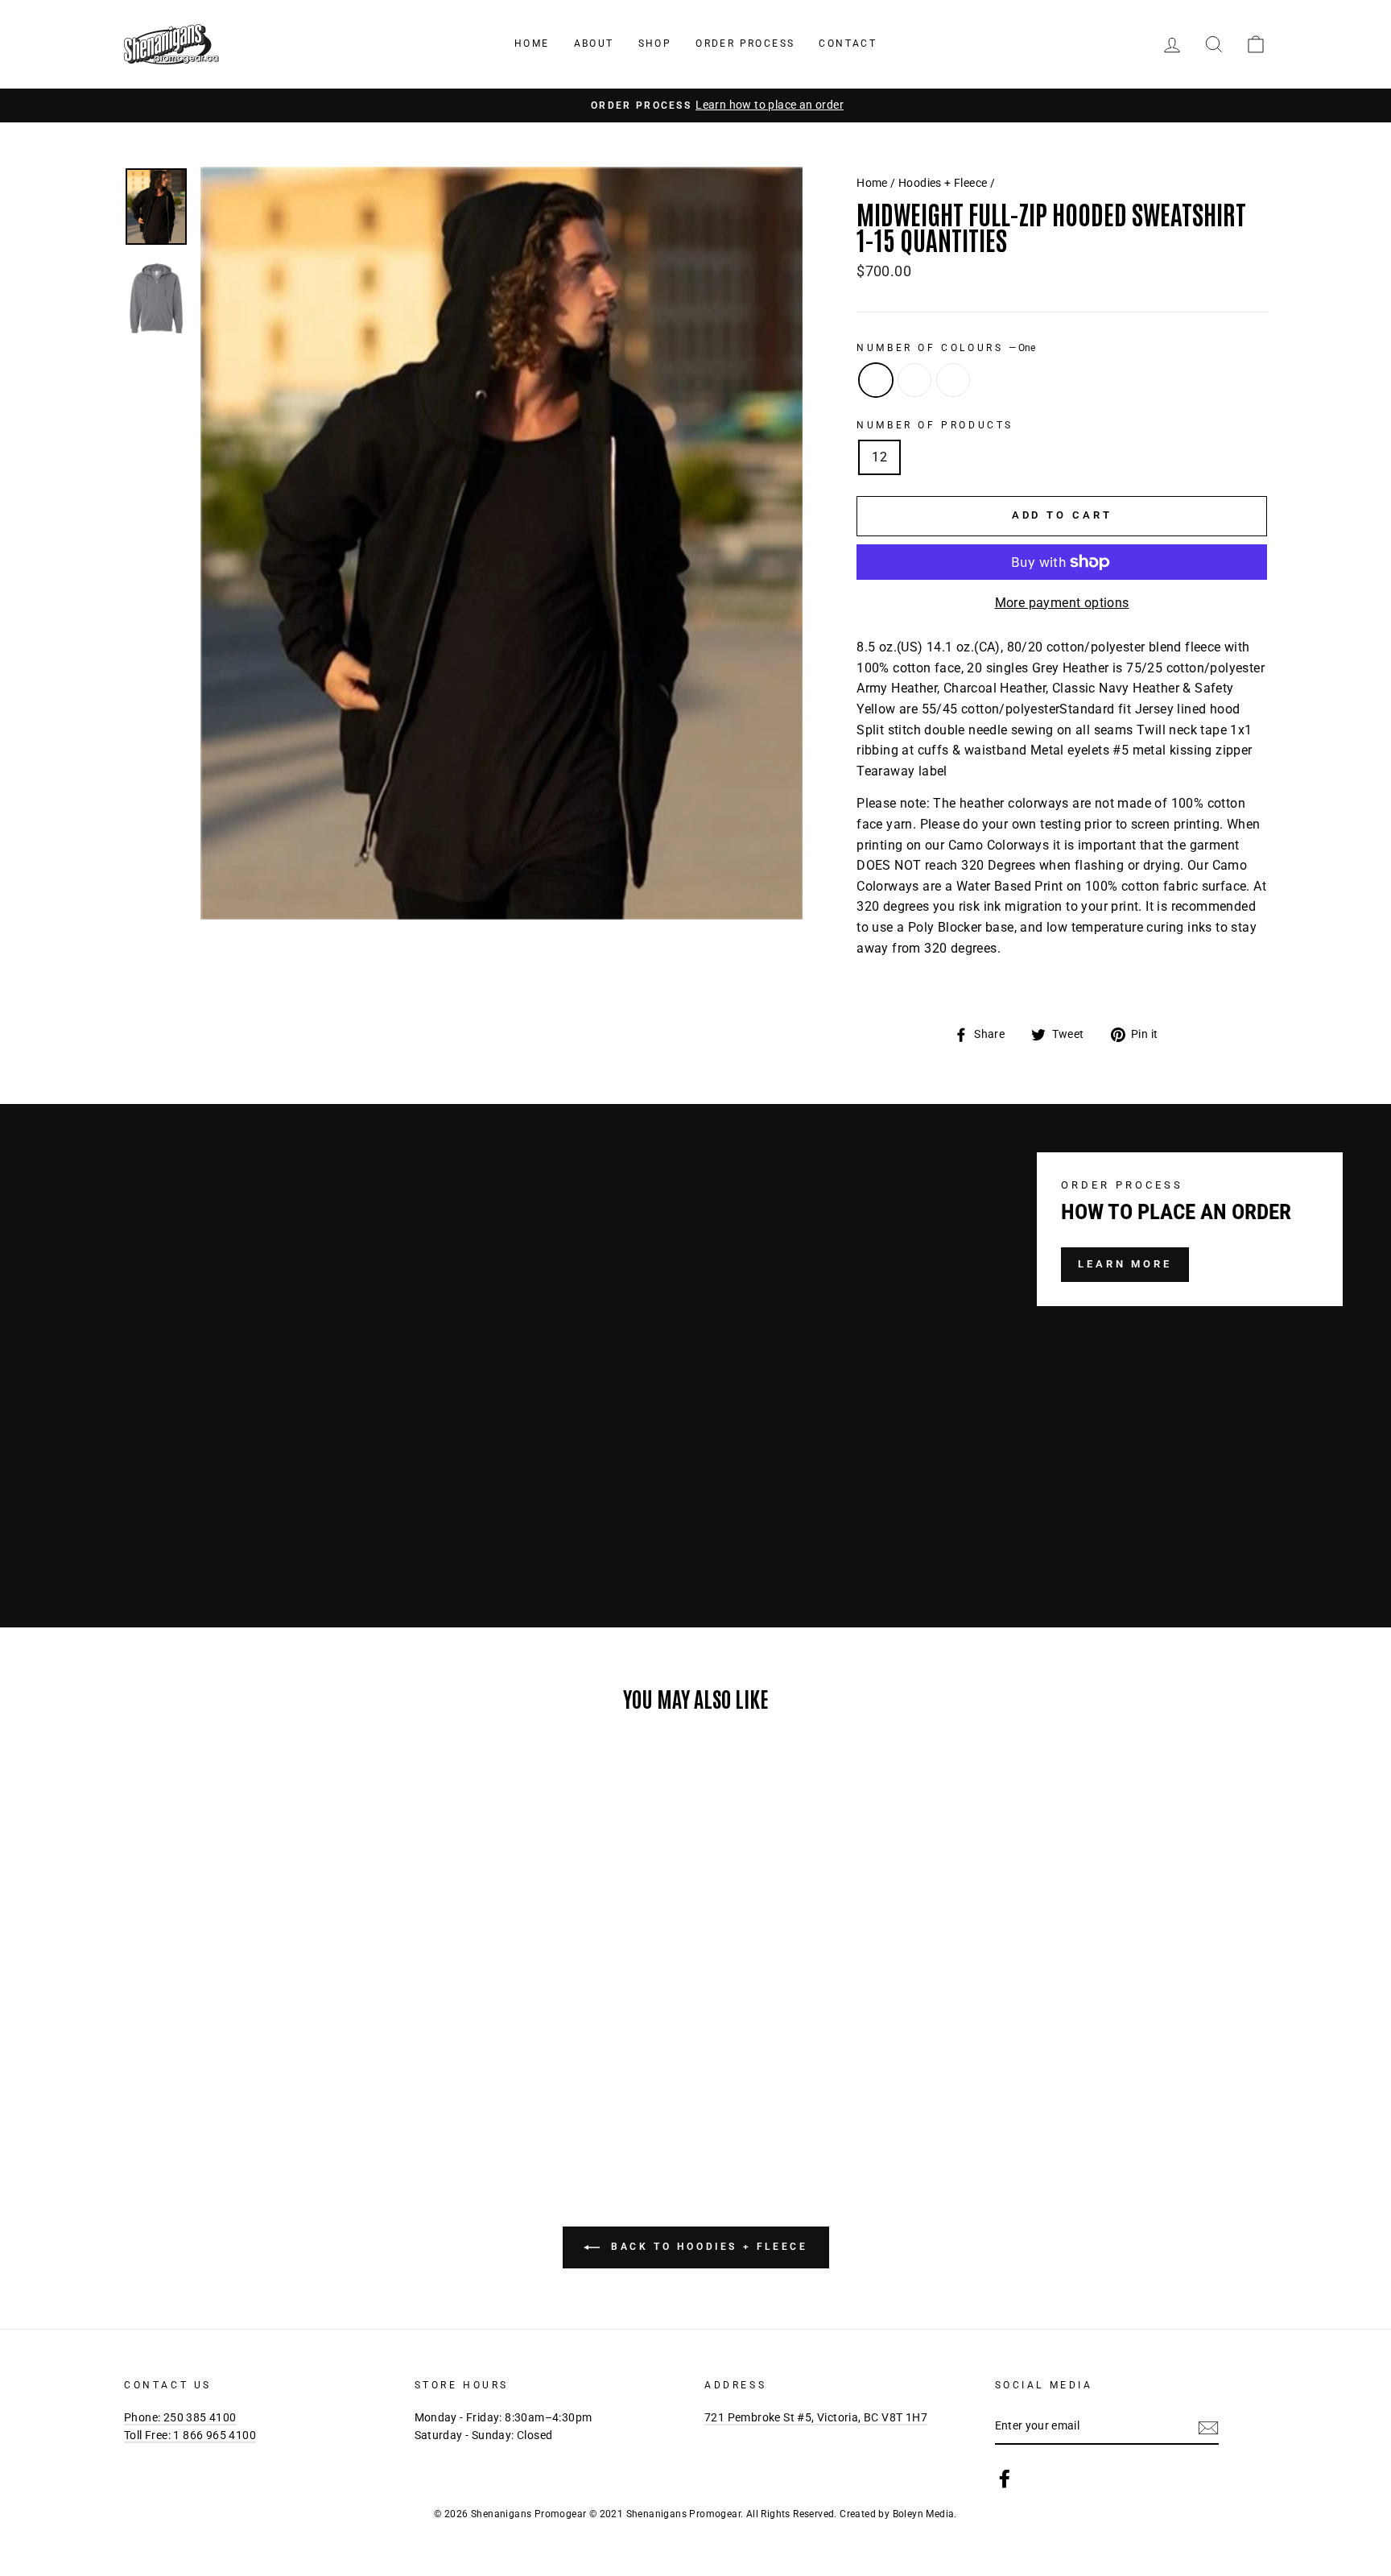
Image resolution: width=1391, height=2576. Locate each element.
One (876, 380)
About (594, 43)
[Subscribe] (1208, 2427)
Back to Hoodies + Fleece (707, 2247)
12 (879, 457)
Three (953, 380)
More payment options (1062, 603)
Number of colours (946, 348)
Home (532, 43)
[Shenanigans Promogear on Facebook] (1005, 2479)
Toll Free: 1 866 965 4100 (190, 2435)
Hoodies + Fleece (943, 183)
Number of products (935, 425)
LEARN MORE (1125, 1264)
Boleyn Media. (925, 2514)
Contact (848, 43)
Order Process (745, 43)
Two (914, 380)
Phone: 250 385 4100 (180, 2417)
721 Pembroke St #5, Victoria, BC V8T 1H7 (816, 2417)
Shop (655, 43)
